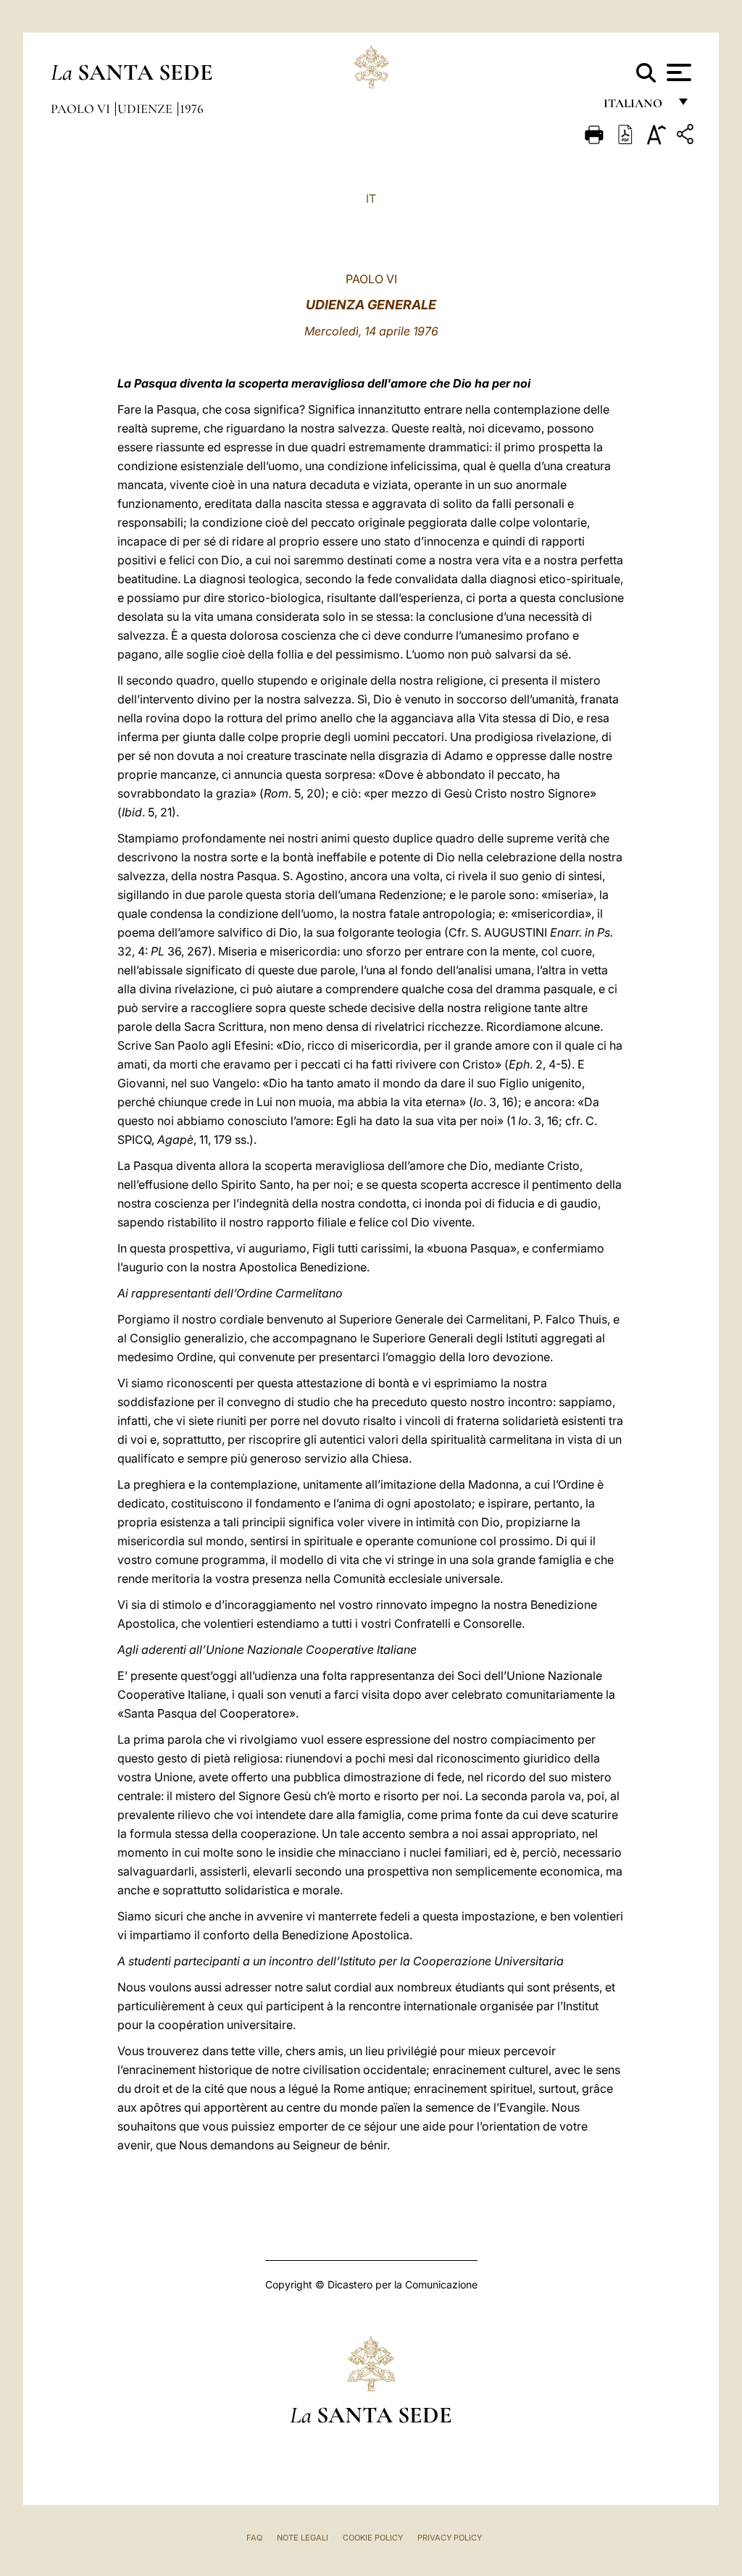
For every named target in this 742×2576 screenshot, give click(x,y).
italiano (636, 107)
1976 (192, 109)
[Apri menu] (677, 72)
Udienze (146, 109)
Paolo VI (82, 109)
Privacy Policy (450, 2538)
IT (371, 198)
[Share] (687, 137)
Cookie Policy (373, 2538)
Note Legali (303, 2538)
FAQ (254, 2538)
